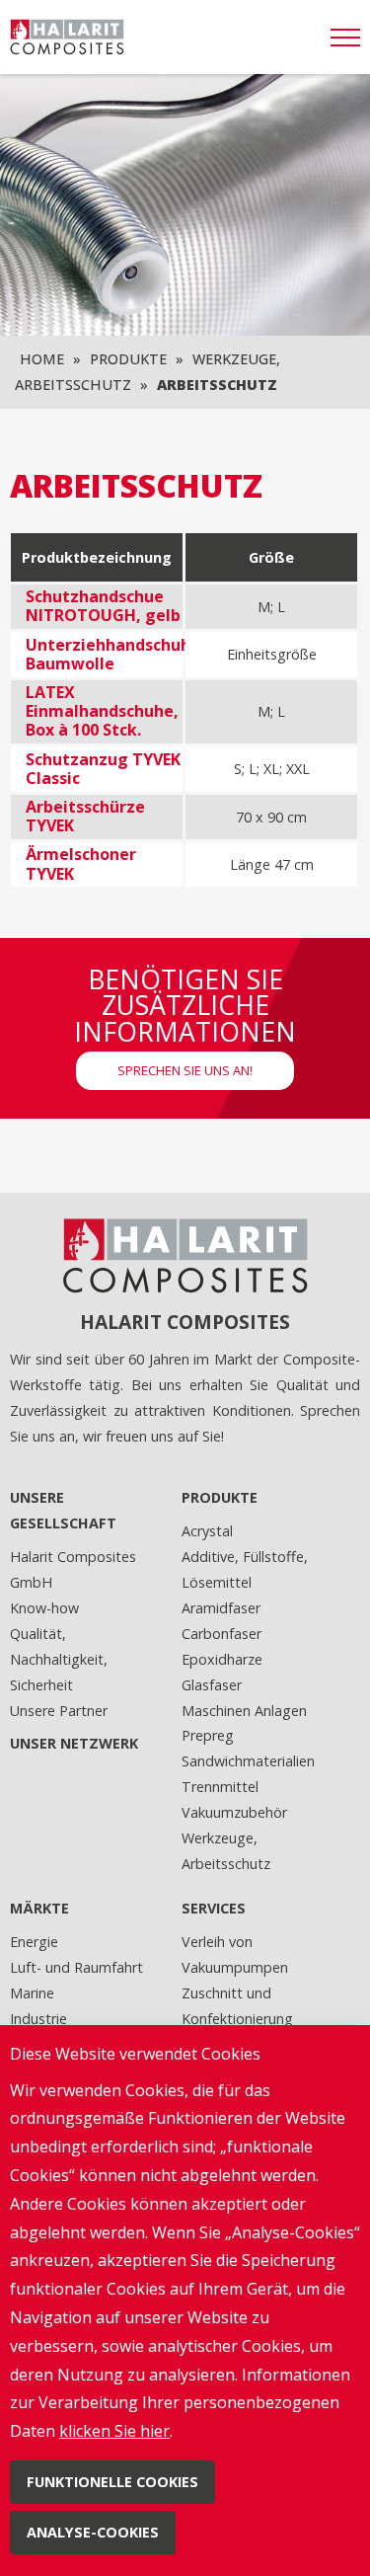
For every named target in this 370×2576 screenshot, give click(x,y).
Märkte (39, 1908)
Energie (34, 1942)
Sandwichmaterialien (248, 1761)
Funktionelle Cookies (112, 2482)
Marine (32, 1993)
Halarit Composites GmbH (73, 1569)
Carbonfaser (222, 1634)
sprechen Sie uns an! (185, 1070)
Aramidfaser (221, 1608)
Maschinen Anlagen (244, 1711)
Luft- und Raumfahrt (76, 1967)
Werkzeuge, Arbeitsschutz (226, 1851)
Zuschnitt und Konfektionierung (237, 2006)
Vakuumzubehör (234, 1812)
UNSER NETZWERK (74, 1743)
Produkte (128, 359)
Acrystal (207, 1531)
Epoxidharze (222, 1659)
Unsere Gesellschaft (63, 1510)
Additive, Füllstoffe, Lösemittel (245, 1569)
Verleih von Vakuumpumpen (235, 1954)
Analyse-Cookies (93, 2532)
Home (42, 359)
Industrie (38, 2019)
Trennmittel (220, 1787)
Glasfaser (212, 1685)
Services (214, 1908)
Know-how (44, 1608)
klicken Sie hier (114, 2431)
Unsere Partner (59, 1711)
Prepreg (208, 1735)
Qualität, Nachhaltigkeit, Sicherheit (59, 1659)
